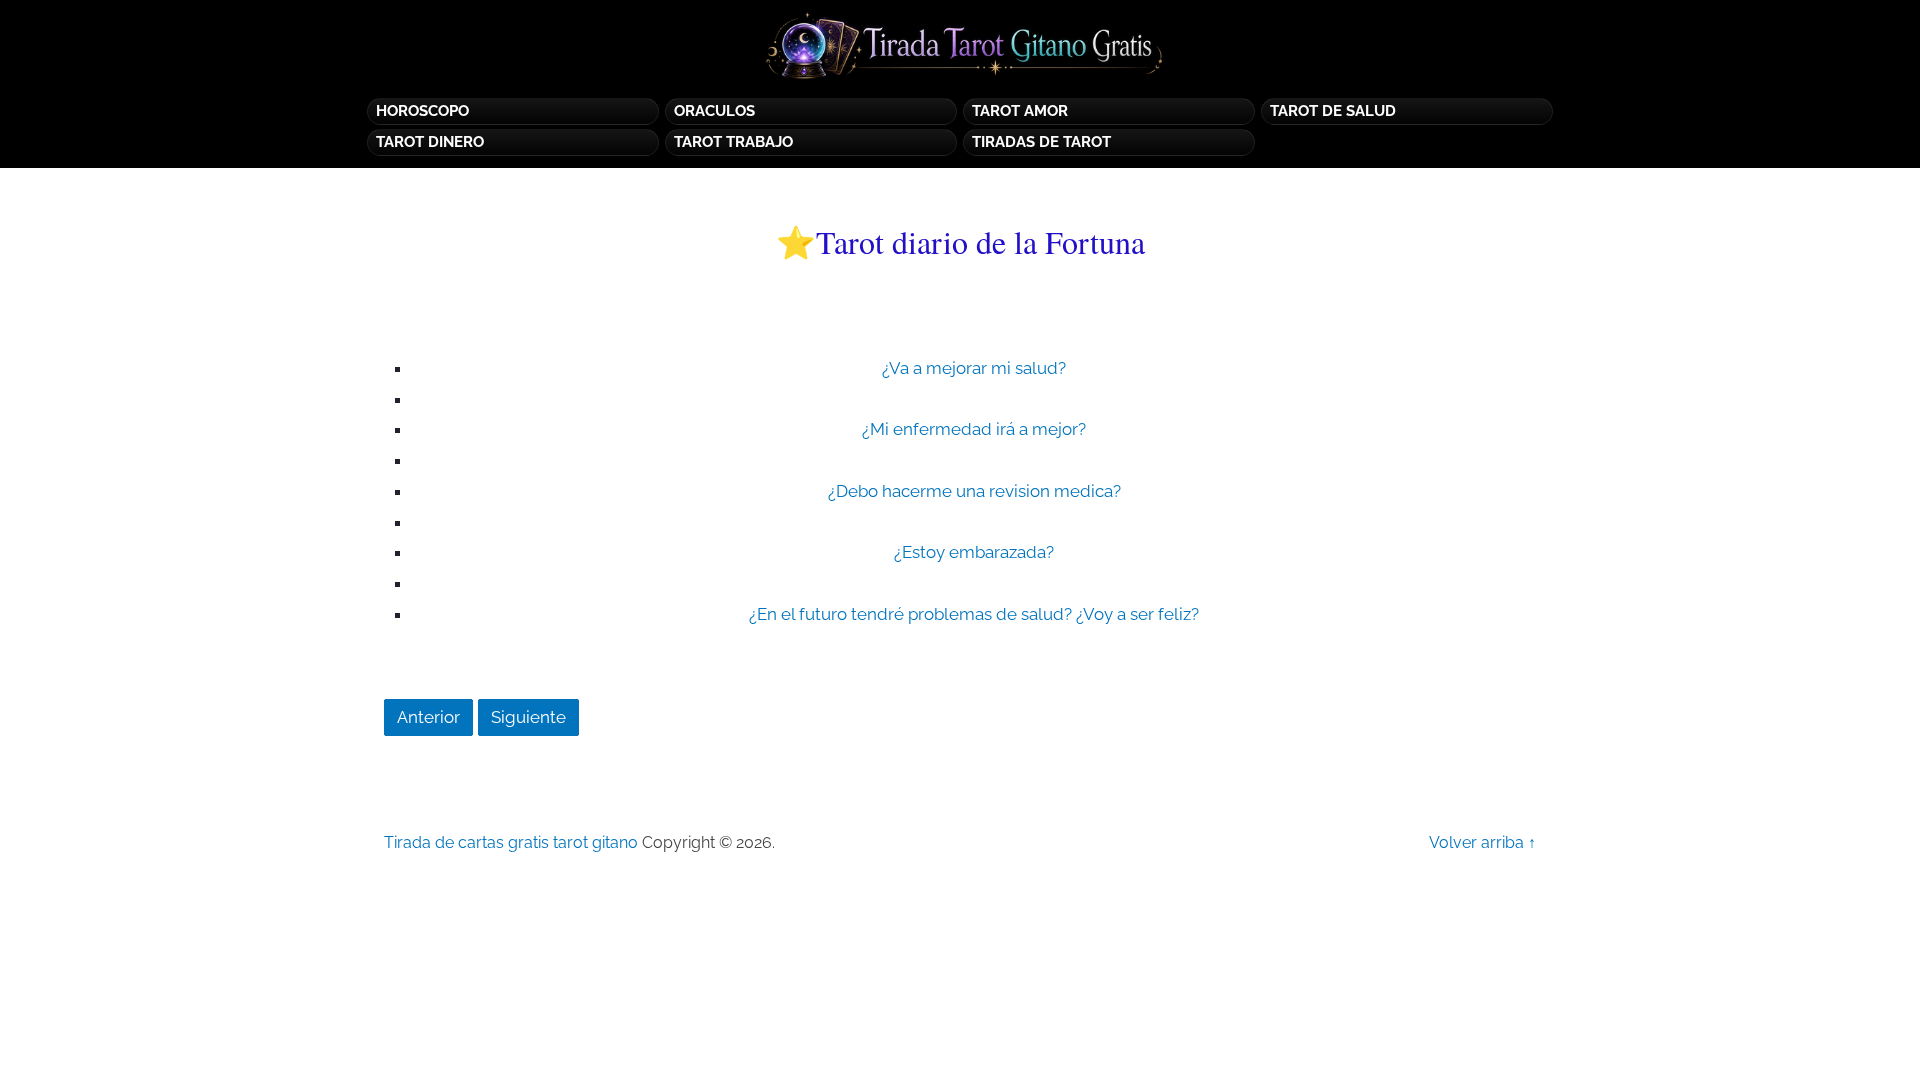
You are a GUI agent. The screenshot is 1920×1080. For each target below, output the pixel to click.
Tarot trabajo (733, 142)
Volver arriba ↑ (1482, 842)
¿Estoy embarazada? (974, 552)
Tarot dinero (430, 142)
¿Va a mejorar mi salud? (974, 368)
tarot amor (1020, 111)
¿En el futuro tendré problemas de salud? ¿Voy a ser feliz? (974, 614)
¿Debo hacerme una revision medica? (974, 491)
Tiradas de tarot (1041, 142)
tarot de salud (1333, 111)
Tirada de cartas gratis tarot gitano (511, 842)
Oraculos (714, 111)
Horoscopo (422, 111)
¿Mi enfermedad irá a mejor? (974, 429)
